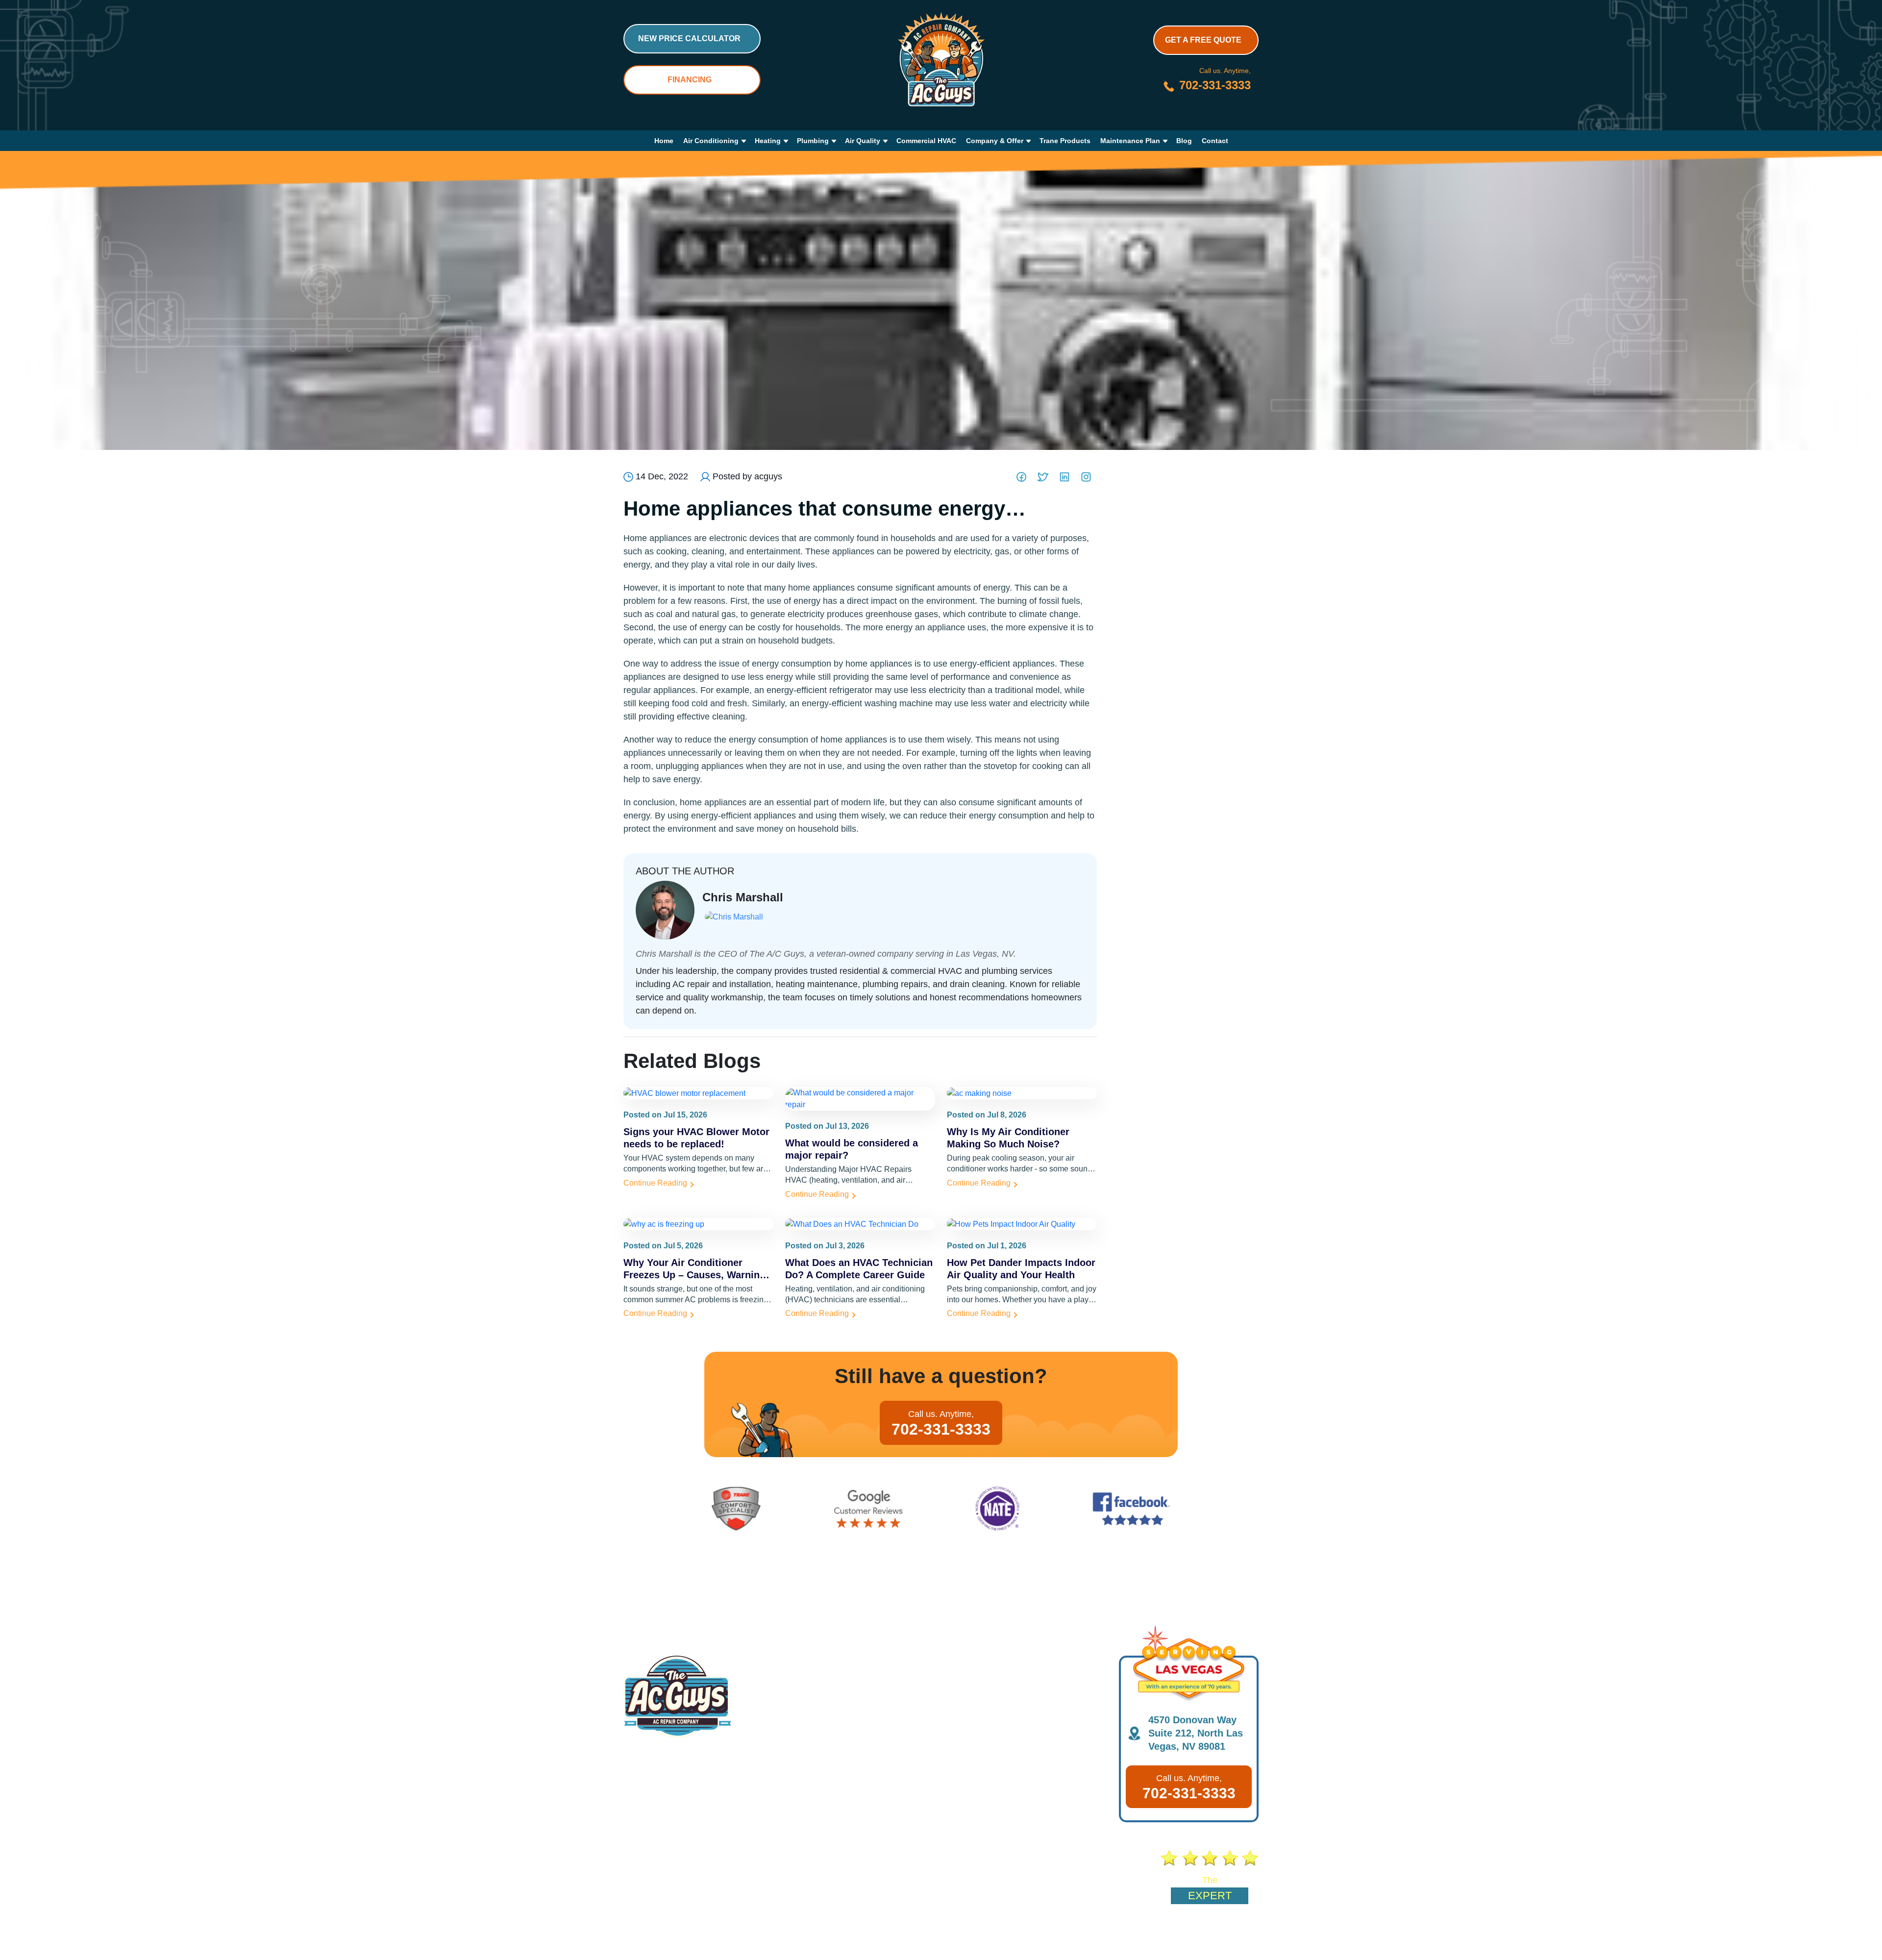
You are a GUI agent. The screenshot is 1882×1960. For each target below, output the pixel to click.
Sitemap (1113, 1941)
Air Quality (863, 141)
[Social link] (696, 1940)
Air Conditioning (711, 141)
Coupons (777, 1877)
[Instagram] (1086, 477)
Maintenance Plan (1130, 141)
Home (664, 141)
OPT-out (1075, 1941)
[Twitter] (1043, 477)
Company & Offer (995, 141)
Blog (1184, 141)
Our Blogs (703, 1877)
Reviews (915, 1877)
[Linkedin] (1065, 477)
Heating (768, 141)
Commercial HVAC (926, 141)
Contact (1215, 141)
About (635, 1877)
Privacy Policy (1159, 1941)
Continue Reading (655, 1183)
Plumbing (813, 141)
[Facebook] (1021, 477)
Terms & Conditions (1223, 1941)
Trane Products (1065, 141)
